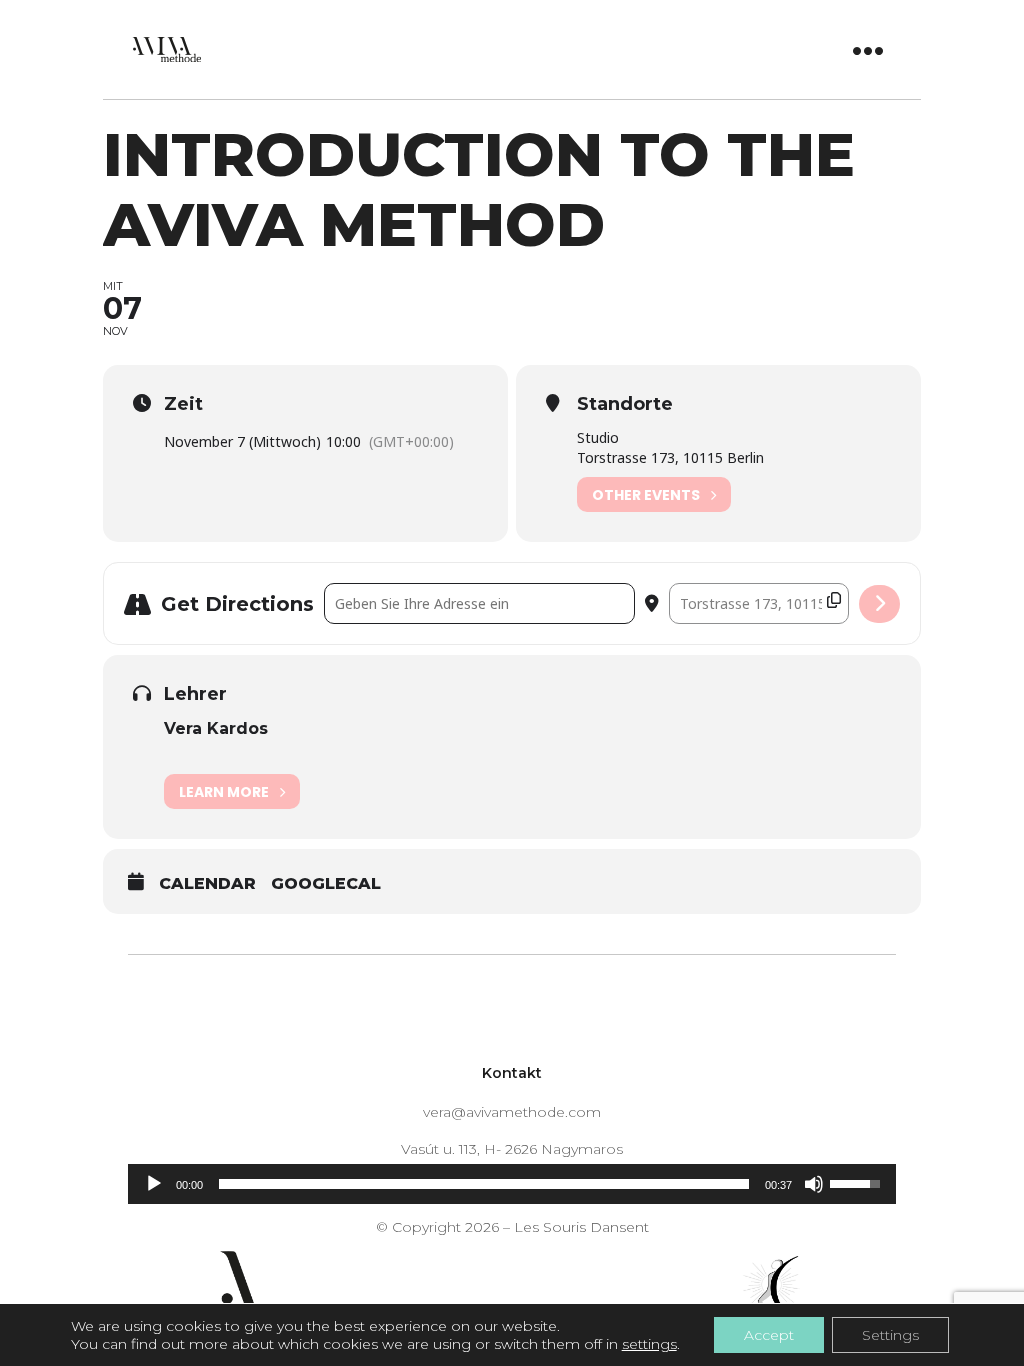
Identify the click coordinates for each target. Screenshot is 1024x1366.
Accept (769, 1335)
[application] (512, 1184)
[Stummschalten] (814, 1184)
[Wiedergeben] (154, 1184)
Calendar (207, 883)
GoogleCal (326, 883)
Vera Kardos (216, 728)
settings (649, 1344)
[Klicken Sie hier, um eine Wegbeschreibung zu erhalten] (879, 604)
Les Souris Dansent (581, 1227)
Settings (890, 1335)
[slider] (484, 1184)
